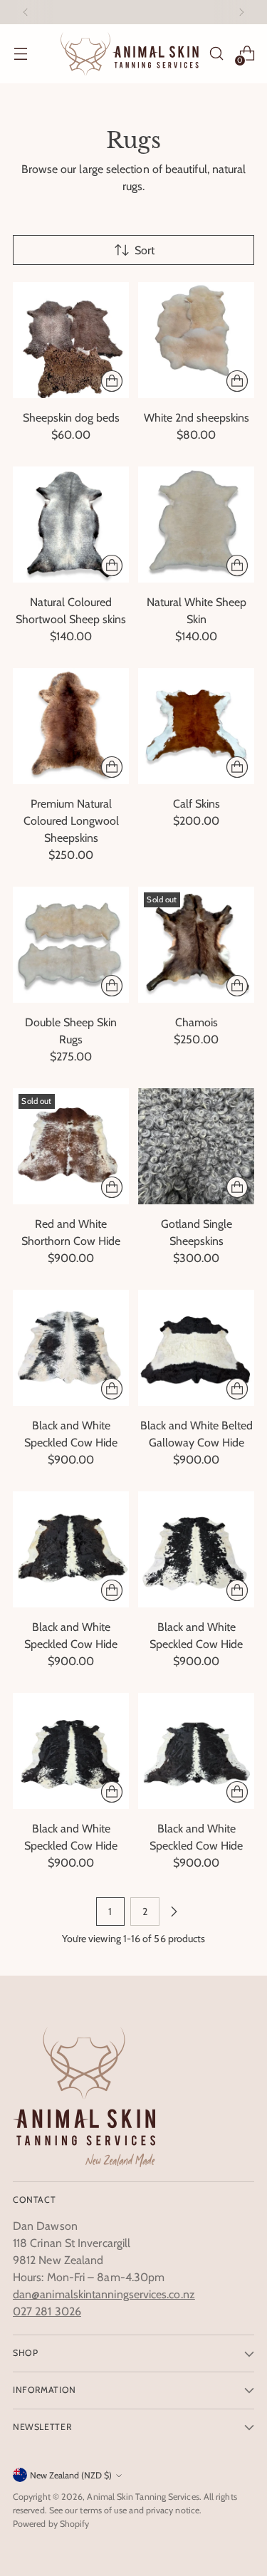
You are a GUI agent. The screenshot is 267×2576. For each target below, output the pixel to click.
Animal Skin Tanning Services (143, 2497)
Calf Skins (197, 804)
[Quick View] (112, 381)
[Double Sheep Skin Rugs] (71, 945)
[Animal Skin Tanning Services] (130, 54)
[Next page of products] (174, 1912)
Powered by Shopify (51, 2524)
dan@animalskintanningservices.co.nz (104, 2294)
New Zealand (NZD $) (71, 2475)
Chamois (197, 1022)
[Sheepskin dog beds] (71, 340)
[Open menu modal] (20, 54)
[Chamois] (196, 945)
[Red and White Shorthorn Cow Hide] (71, 1146)
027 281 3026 (47, 2311)
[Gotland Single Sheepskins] (196, 1146)
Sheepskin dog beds (71, 418)
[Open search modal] (216, 54)
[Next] (241, 12)
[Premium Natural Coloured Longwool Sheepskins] (71, 726)
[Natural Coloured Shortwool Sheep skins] (71, 525)
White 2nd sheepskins (197, 418)
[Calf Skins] (196, 726)
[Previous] (26, 12)
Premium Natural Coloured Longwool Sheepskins (71, 821)
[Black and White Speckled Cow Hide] (71, 1348)
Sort (145, 250)
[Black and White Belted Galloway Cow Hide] (196, 1348)
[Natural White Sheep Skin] (196, 525)
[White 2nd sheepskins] (196, 340)
